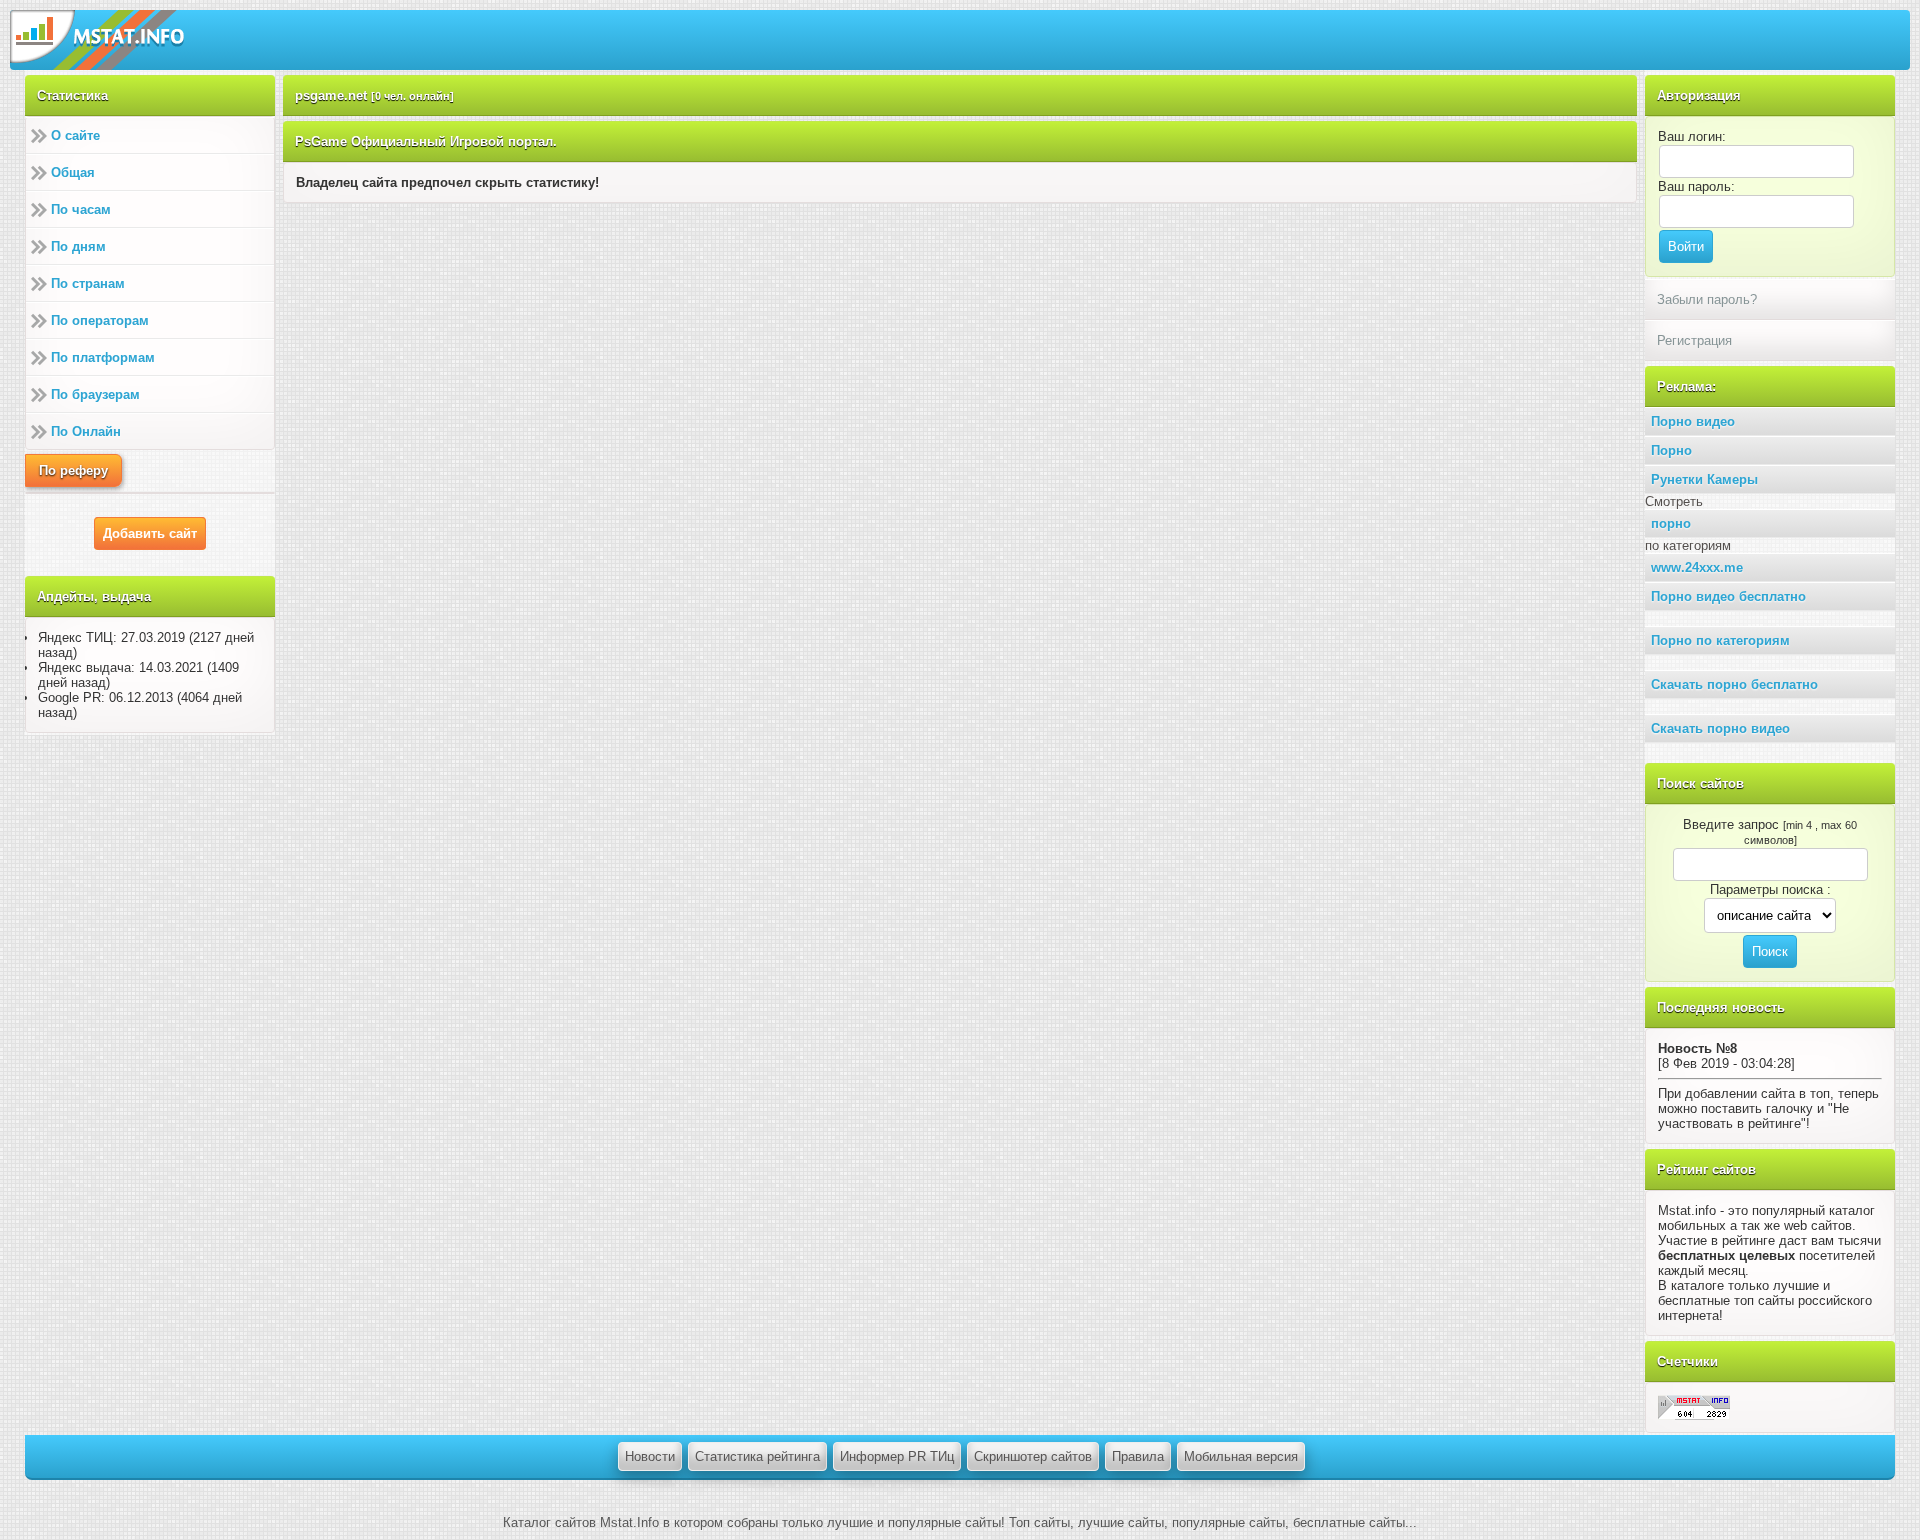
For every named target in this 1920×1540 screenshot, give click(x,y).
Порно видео (1693, 421)
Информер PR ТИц (897, 1456)
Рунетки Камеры (1704, 479)
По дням (78, 246)
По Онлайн (86, 431)
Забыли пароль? (1707, 299)
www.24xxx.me (1697, 567)
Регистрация (1694, 340)
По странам (88, 283)
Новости (650, 1456)
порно (1671, 523)
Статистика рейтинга (757, 1456)
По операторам (100, 320)
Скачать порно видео (1720, 728)
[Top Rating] (1694, 1406)
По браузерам (95, 394)
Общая (73, 172)
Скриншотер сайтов (1033, 1456)
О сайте (75, 135)
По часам (81, 209)
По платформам (103, 357)
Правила (1138, 1456)
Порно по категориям (1720, 640)
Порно (1671, 450)
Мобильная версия (1241, 1456)
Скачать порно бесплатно (1734, 684)
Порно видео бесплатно (1728, 596)
